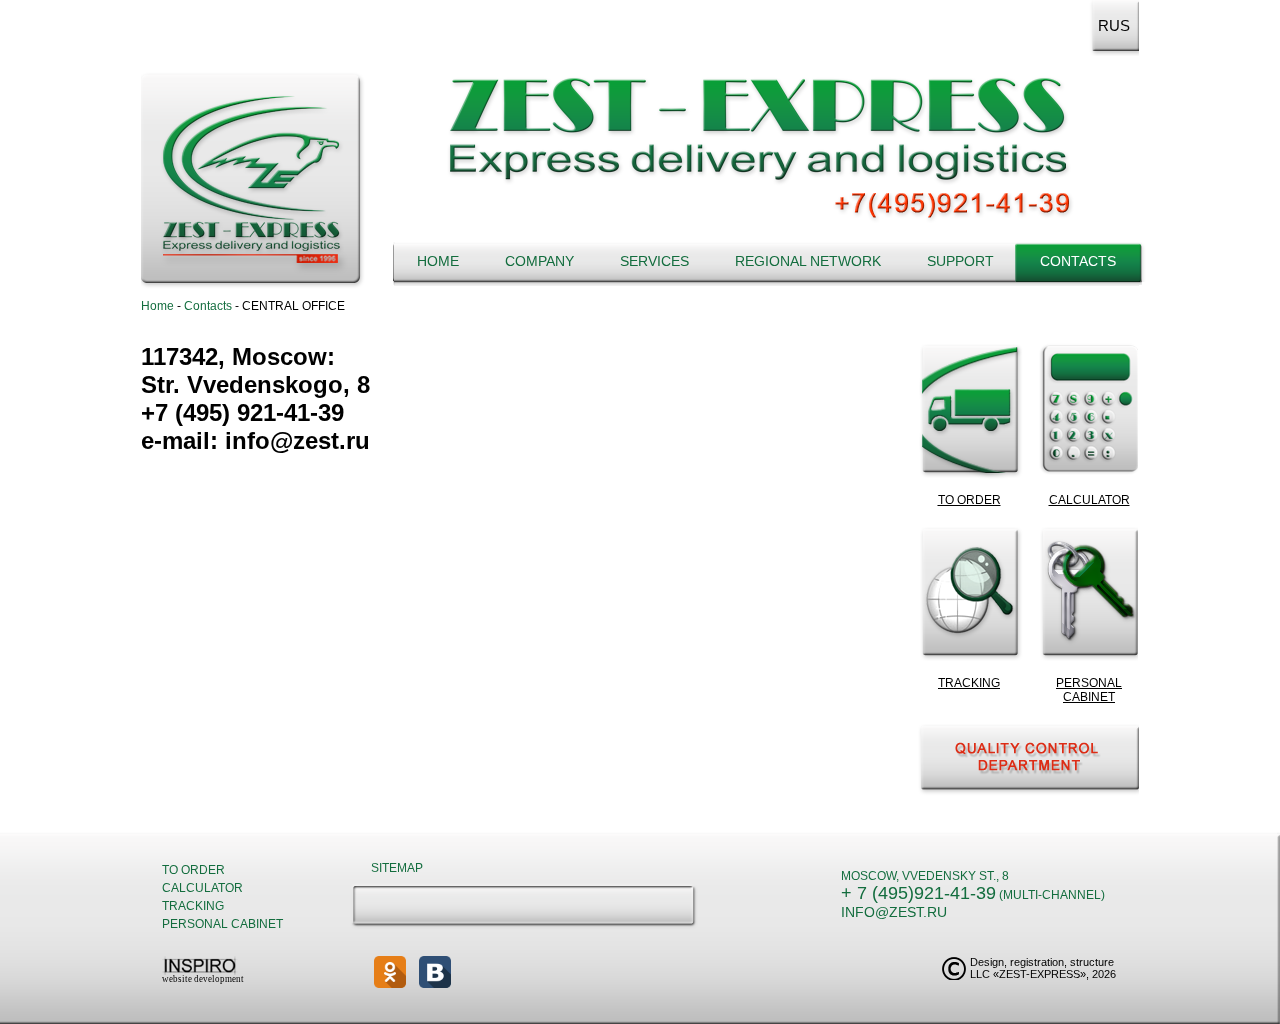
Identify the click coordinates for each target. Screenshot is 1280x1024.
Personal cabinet (222, 924)
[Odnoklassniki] (390, 972)
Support (960, 261)
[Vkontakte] (435, 972)
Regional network (808, 261)
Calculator (202, 888)
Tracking (193, 906)
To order (193, 870)
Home (438, 261)
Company (539, 261)
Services (654, 261)
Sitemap (397, 868)
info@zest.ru (894, 912)
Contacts (1078, 261)
